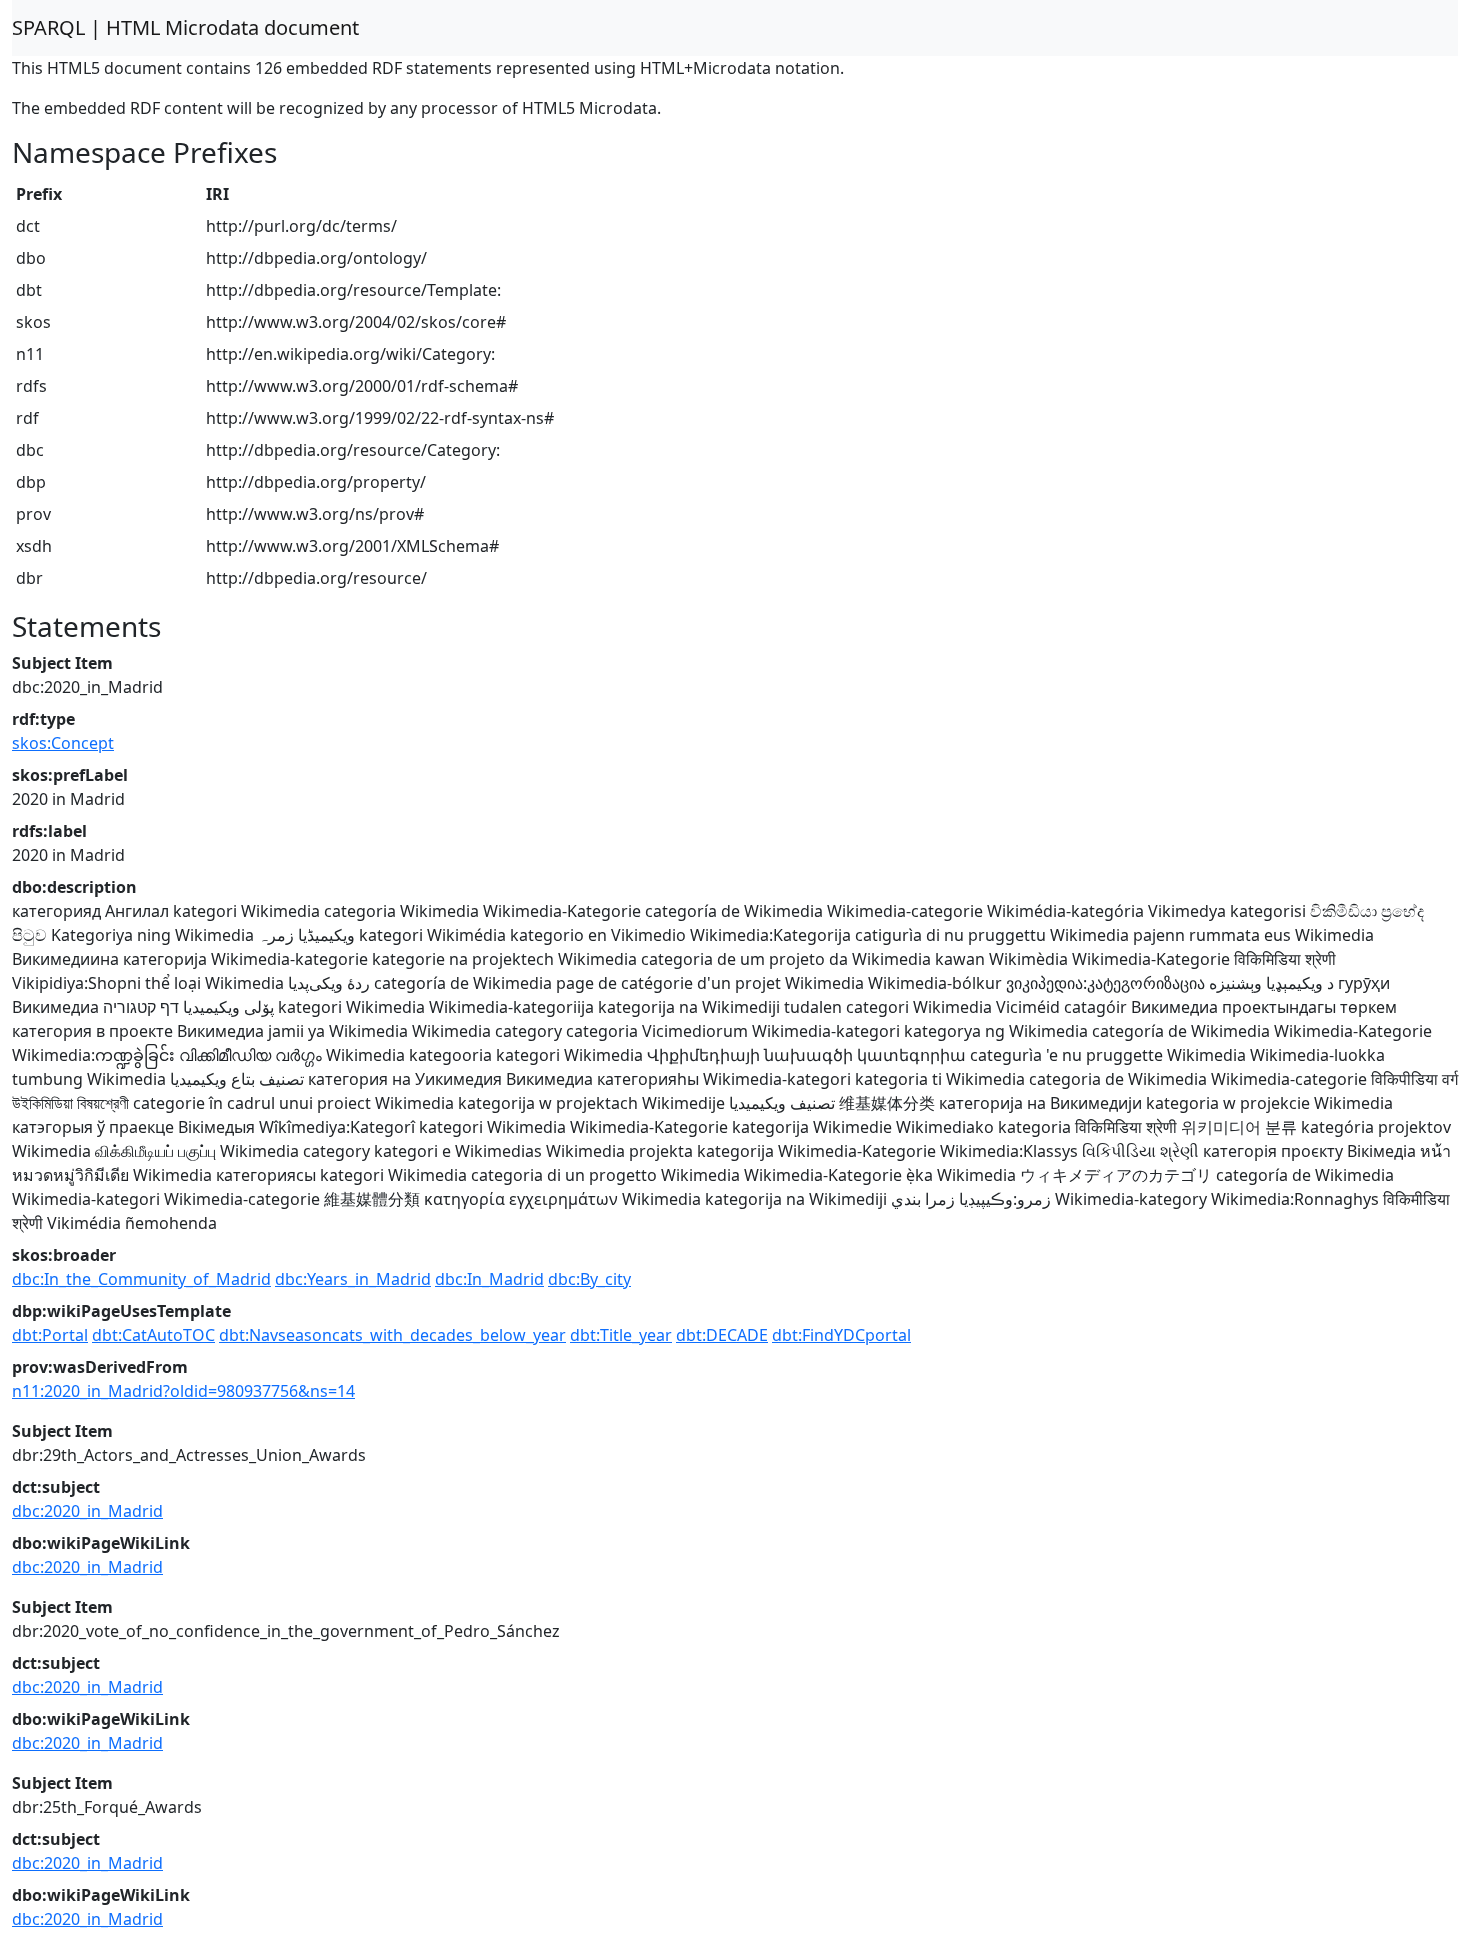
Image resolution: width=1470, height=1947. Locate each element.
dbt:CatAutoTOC (153, 1335)
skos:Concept (63, 743)
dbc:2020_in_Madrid (87, 1511)
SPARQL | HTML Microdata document (185, 27)
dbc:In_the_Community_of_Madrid (141, 1279)
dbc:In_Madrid (489, 1279)
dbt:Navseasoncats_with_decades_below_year (392, 1335)
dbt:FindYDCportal (841, 1335)
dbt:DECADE (722, 1335)
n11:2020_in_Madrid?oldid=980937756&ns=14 (183, 1391)
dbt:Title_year (621, 1335)
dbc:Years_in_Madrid (353, 1279)
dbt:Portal (50, 1335)
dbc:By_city (589, 1279)
